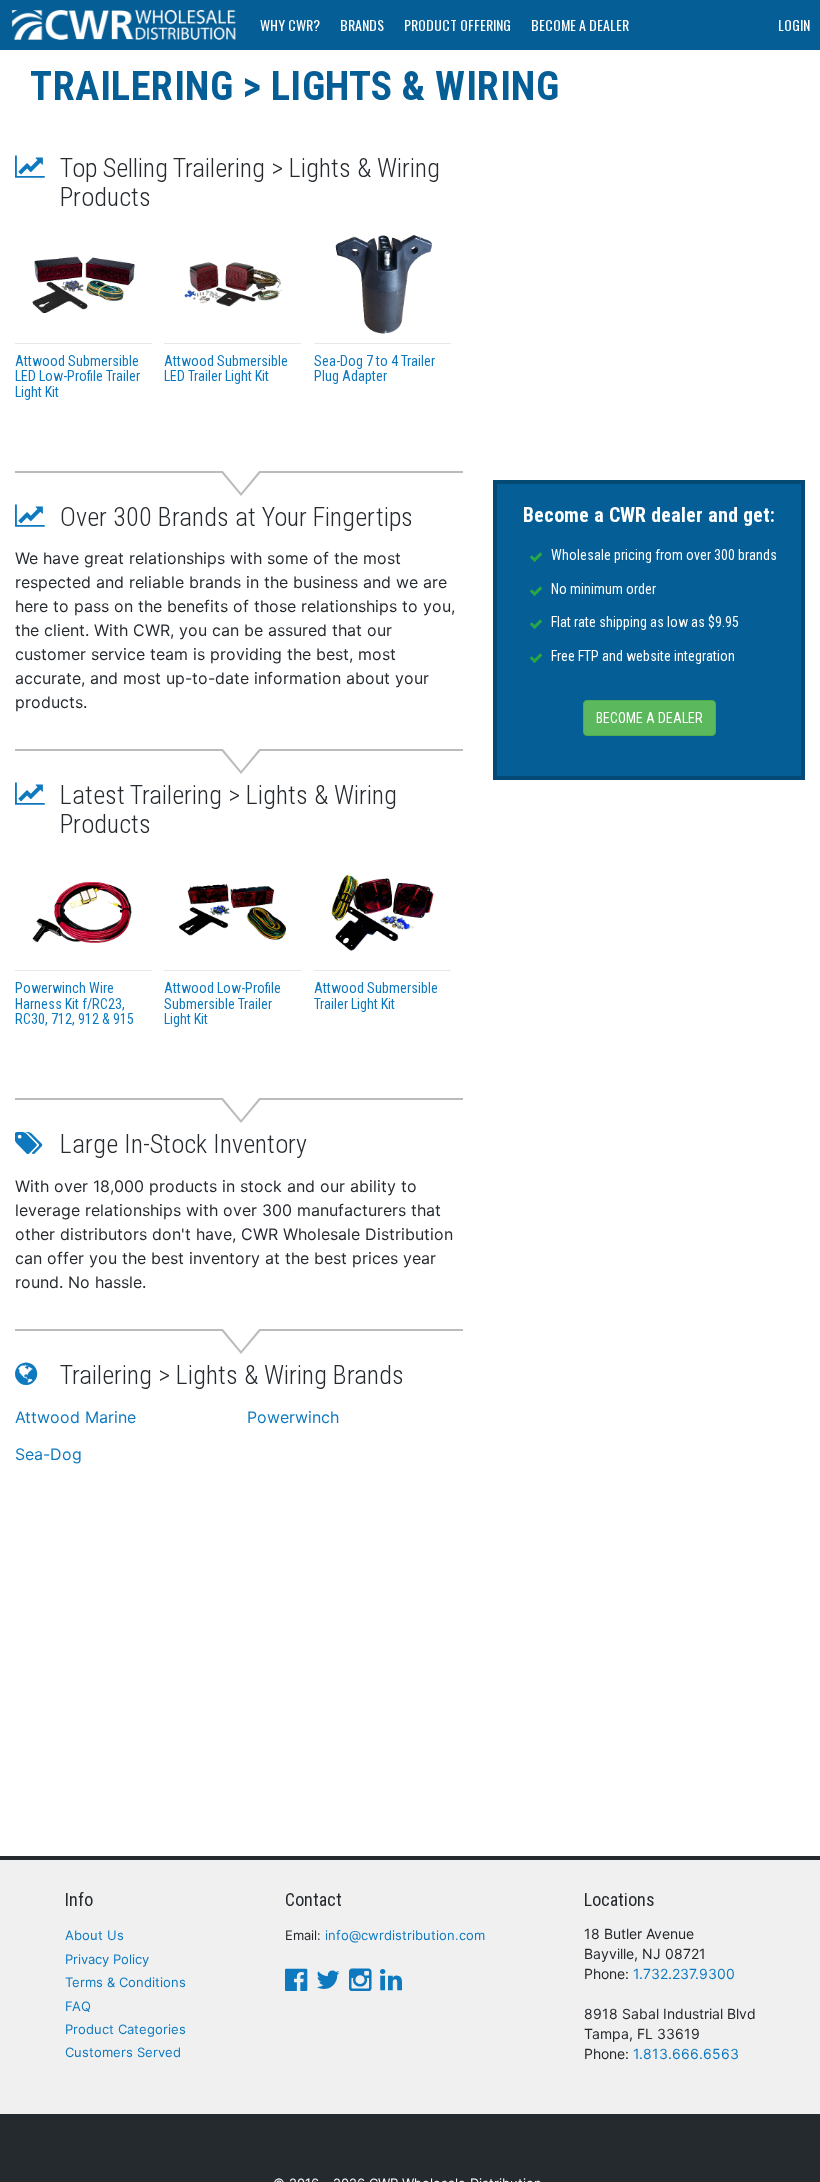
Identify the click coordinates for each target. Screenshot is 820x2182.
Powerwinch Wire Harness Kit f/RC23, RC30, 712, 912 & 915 (74, 1003)
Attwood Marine (75, 1417)
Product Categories (125, 2029)
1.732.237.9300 (684, 1973)
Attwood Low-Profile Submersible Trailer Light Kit (222, 1003)
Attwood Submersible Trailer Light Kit (376, 995)
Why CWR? (290, 24)
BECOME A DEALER (649, 718)
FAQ (78, 2006)
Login (794, 24)
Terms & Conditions (125, 1982)
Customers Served (123, 2052)
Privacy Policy (107, 1959)
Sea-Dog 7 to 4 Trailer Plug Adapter (374, 368)
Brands (362, 24)
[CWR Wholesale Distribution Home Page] (125, 25)
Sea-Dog (48, 1454)
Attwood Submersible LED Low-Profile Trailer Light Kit (77, 376)
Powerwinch (293, 1417)
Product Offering (457, 24)
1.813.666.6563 (686, 2053)
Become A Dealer (580, 24)
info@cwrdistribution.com (405, 1935)
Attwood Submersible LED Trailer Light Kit (226, 368)
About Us (94, 1935)
